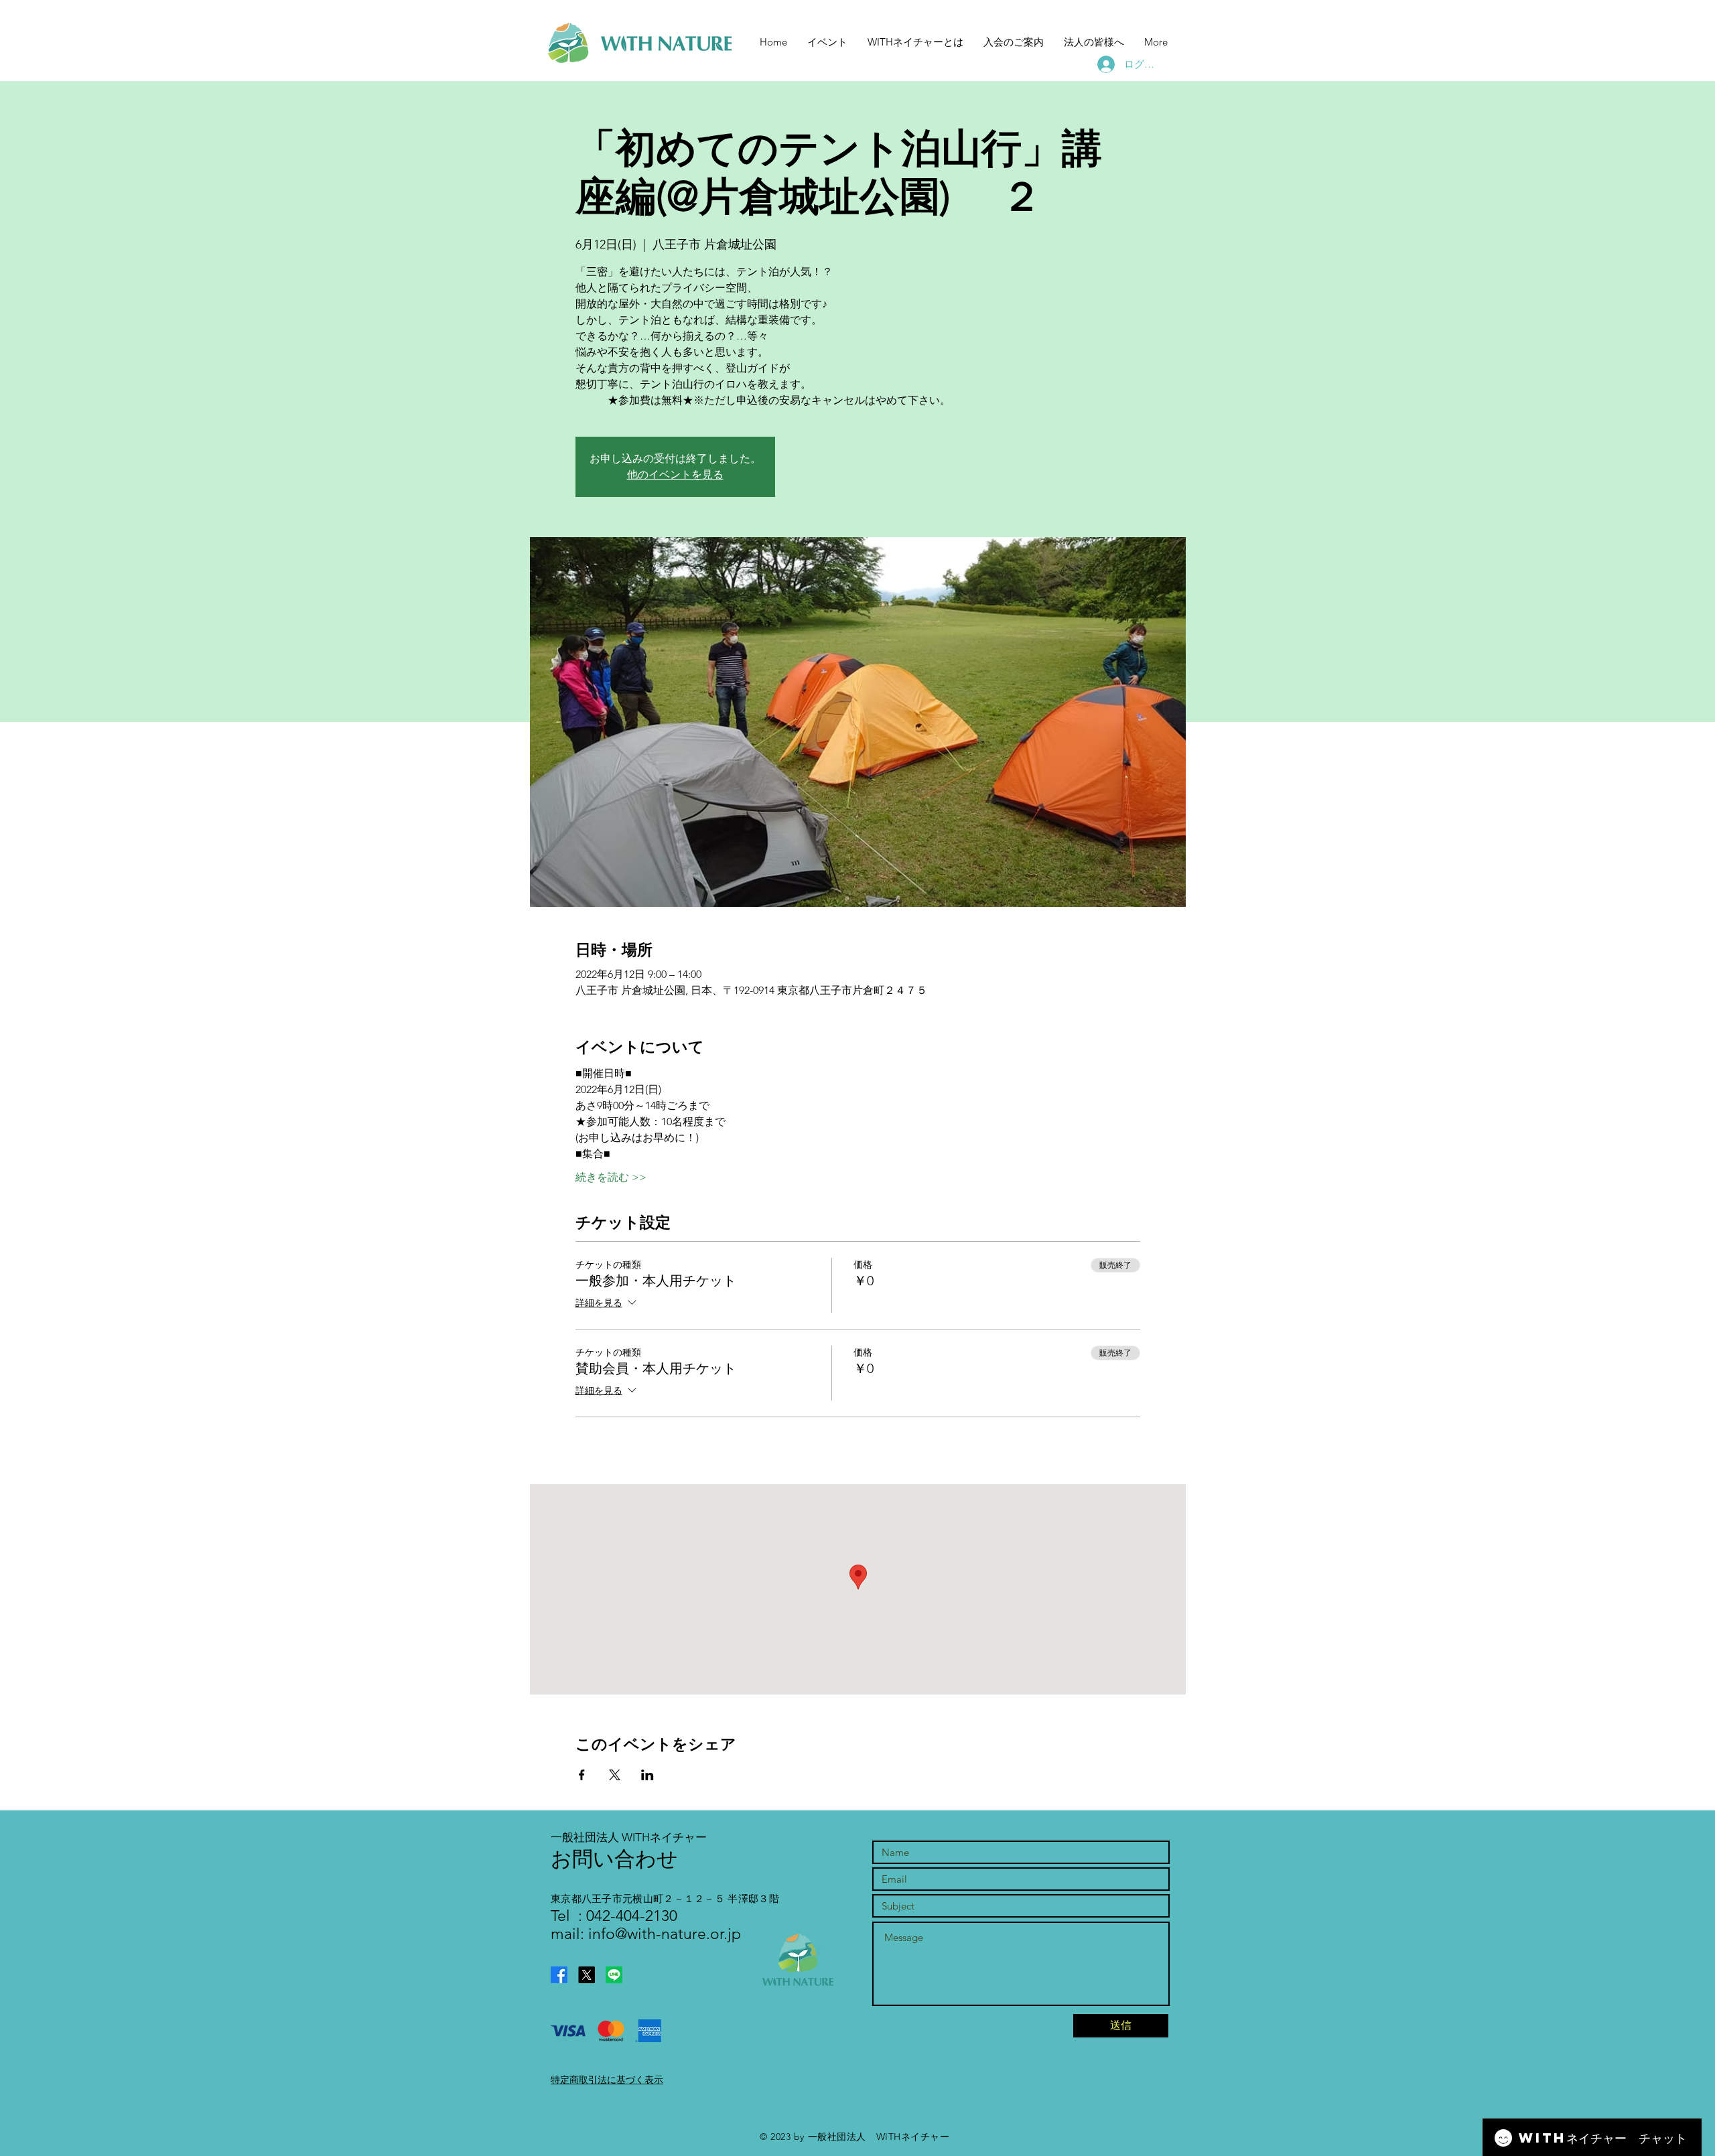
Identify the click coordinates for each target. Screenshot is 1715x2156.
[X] (587, 1975)
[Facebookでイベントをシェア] (582, 1775)
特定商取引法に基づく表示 (607, 2080)
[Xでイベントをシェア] (615, 1775)
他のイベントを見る (675, 475)
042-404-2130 (630, 1916)
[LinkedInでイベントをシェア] (647, 1775)
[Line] (614, 1975)
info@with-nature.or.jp (665, 1934)
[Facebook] (559, 1975)
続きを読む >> (611, 1177)
